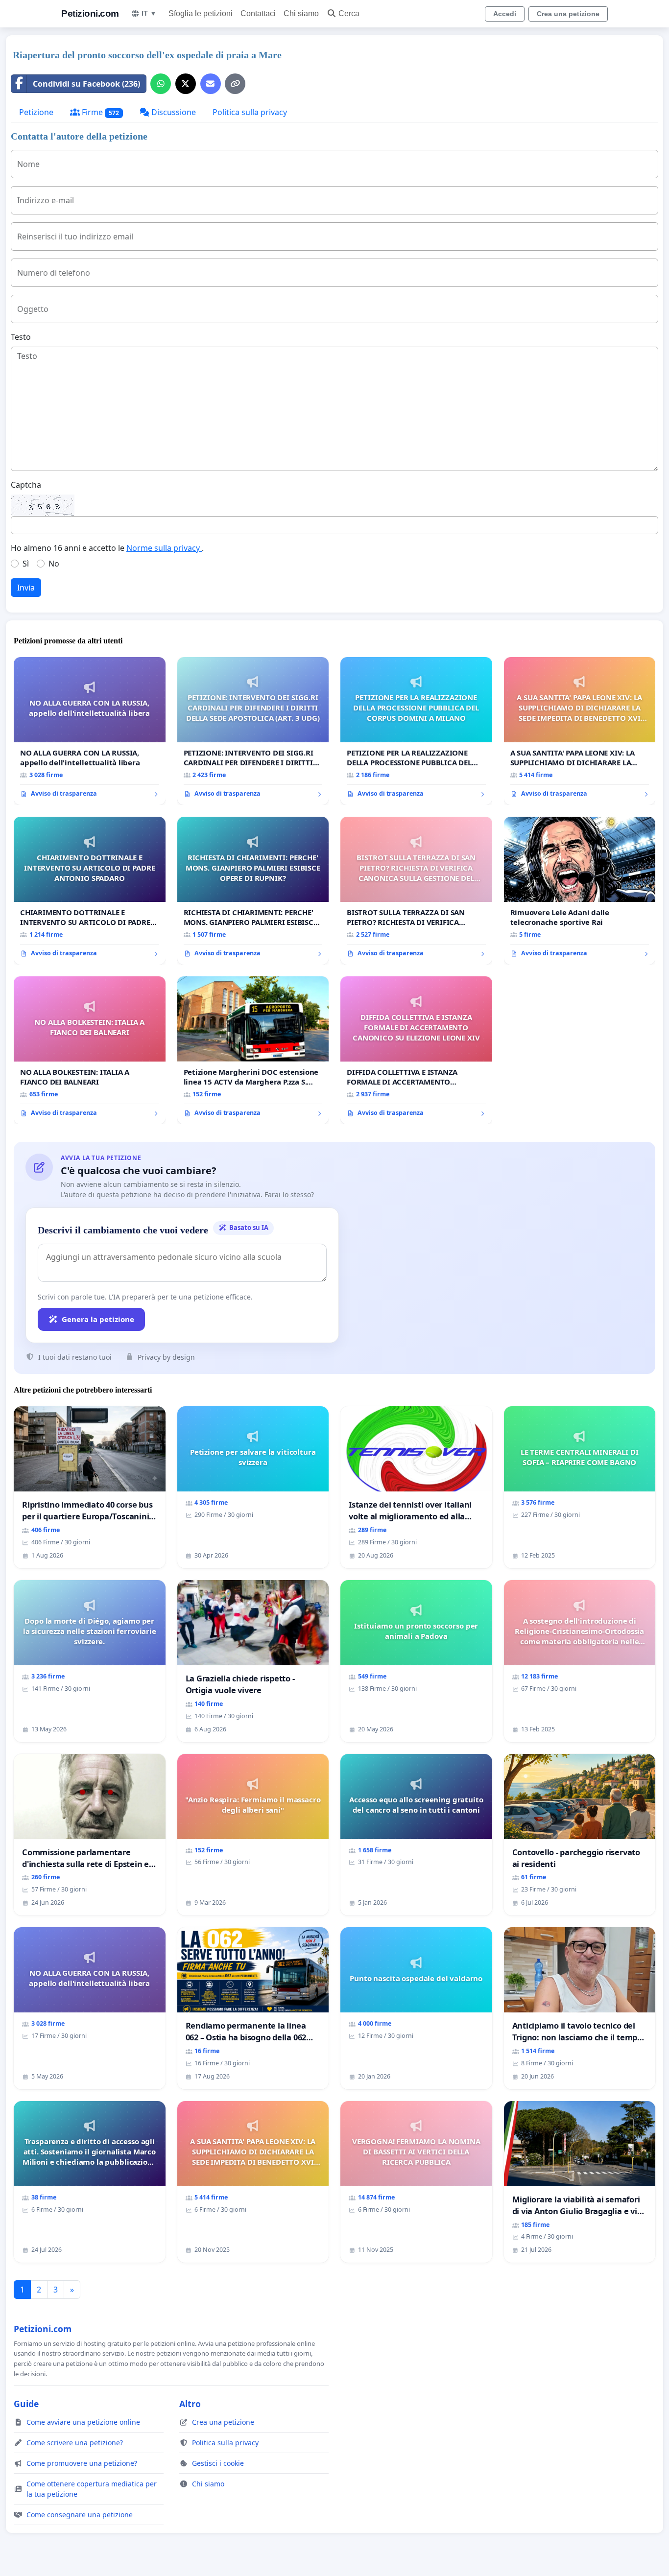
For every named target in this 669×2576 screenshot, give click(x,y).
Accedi (505, 14)
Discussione (173, 112)
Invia (26, 588)
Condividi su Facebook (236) (86, 84)
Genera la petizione (98, 1319)
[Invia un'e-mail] (211, 84)
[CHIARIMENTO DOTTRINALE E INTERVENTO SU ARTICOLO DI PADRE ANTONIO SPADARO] (90, 891)
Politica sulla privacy (250, 112)
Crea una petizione (568, 14)
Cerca (349, 13)
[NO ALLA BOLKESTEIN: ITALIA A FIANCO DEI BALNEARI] (90, 1050)
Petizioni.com (90, 13)
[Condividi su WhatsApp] (161, 84)
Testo (21, 337)
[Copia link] (235, 84)
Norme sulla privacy (164, 548)
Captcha (26, 485)
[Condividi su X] (186, 84)
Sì (26, 564)
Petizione (36, 112)
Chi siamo (301, 13)
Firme (99, 112)
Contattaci (258, 13)
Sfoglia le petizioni (201, 13)
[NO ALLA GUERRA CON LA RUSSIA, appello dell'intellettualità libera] (90, 731)
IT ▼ (149, 13)
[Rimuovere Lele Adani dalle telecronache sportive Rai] (580, 891)
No (54, 564)
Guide (26, 2404)
